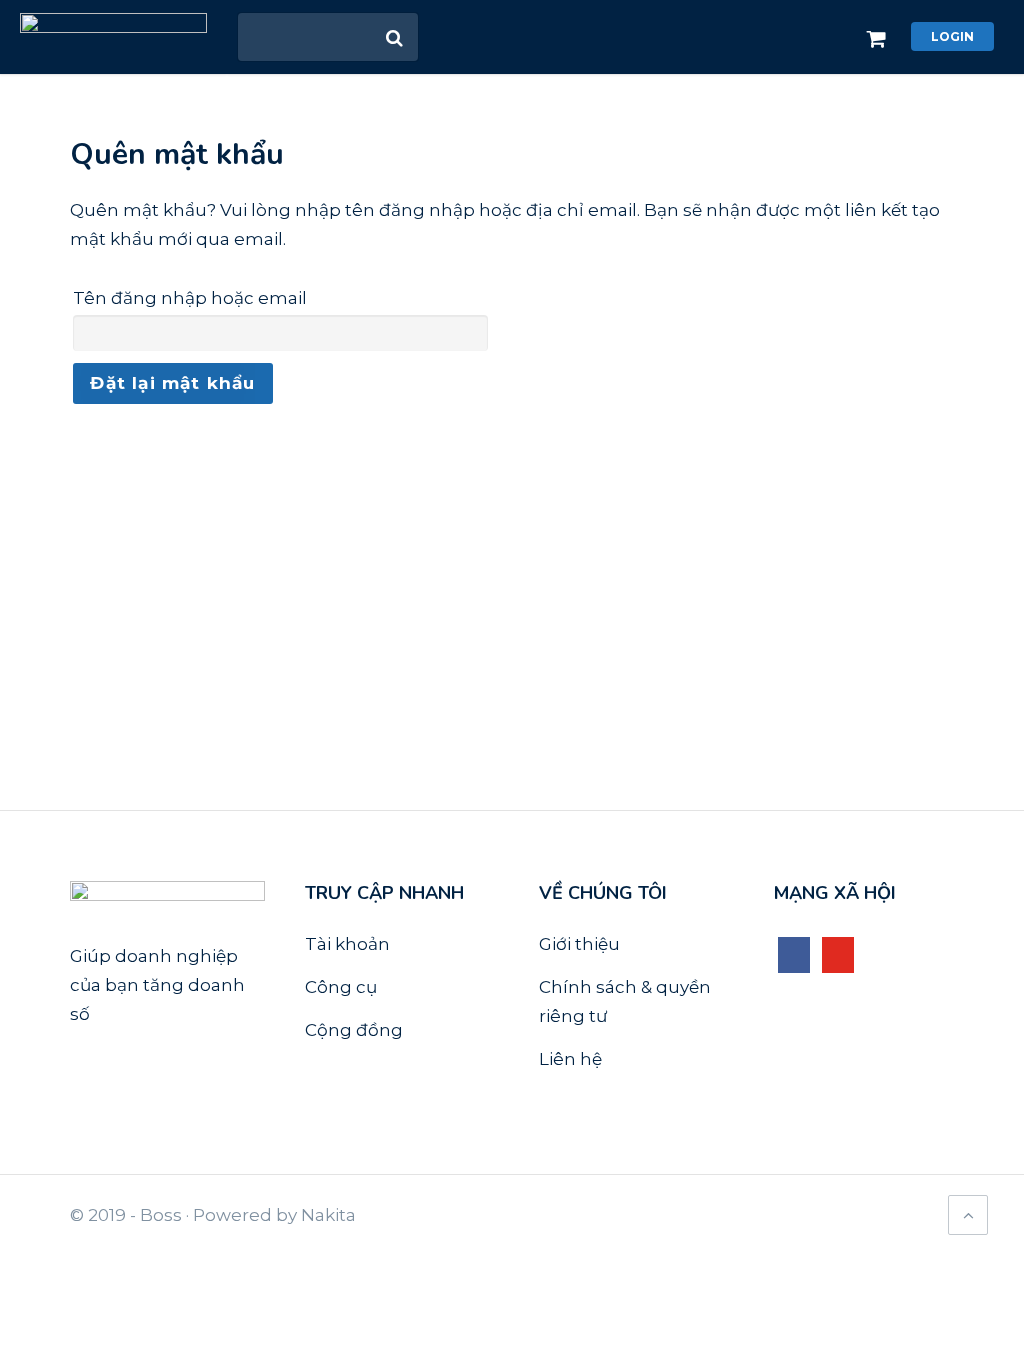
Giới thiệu (579, 944)
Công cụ (341, 987)
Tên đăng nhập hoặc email (190, 298)
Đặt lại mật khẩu (172, 383)
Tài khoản (347, 944)
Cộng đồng (354, 1030)
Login (952, 36)
